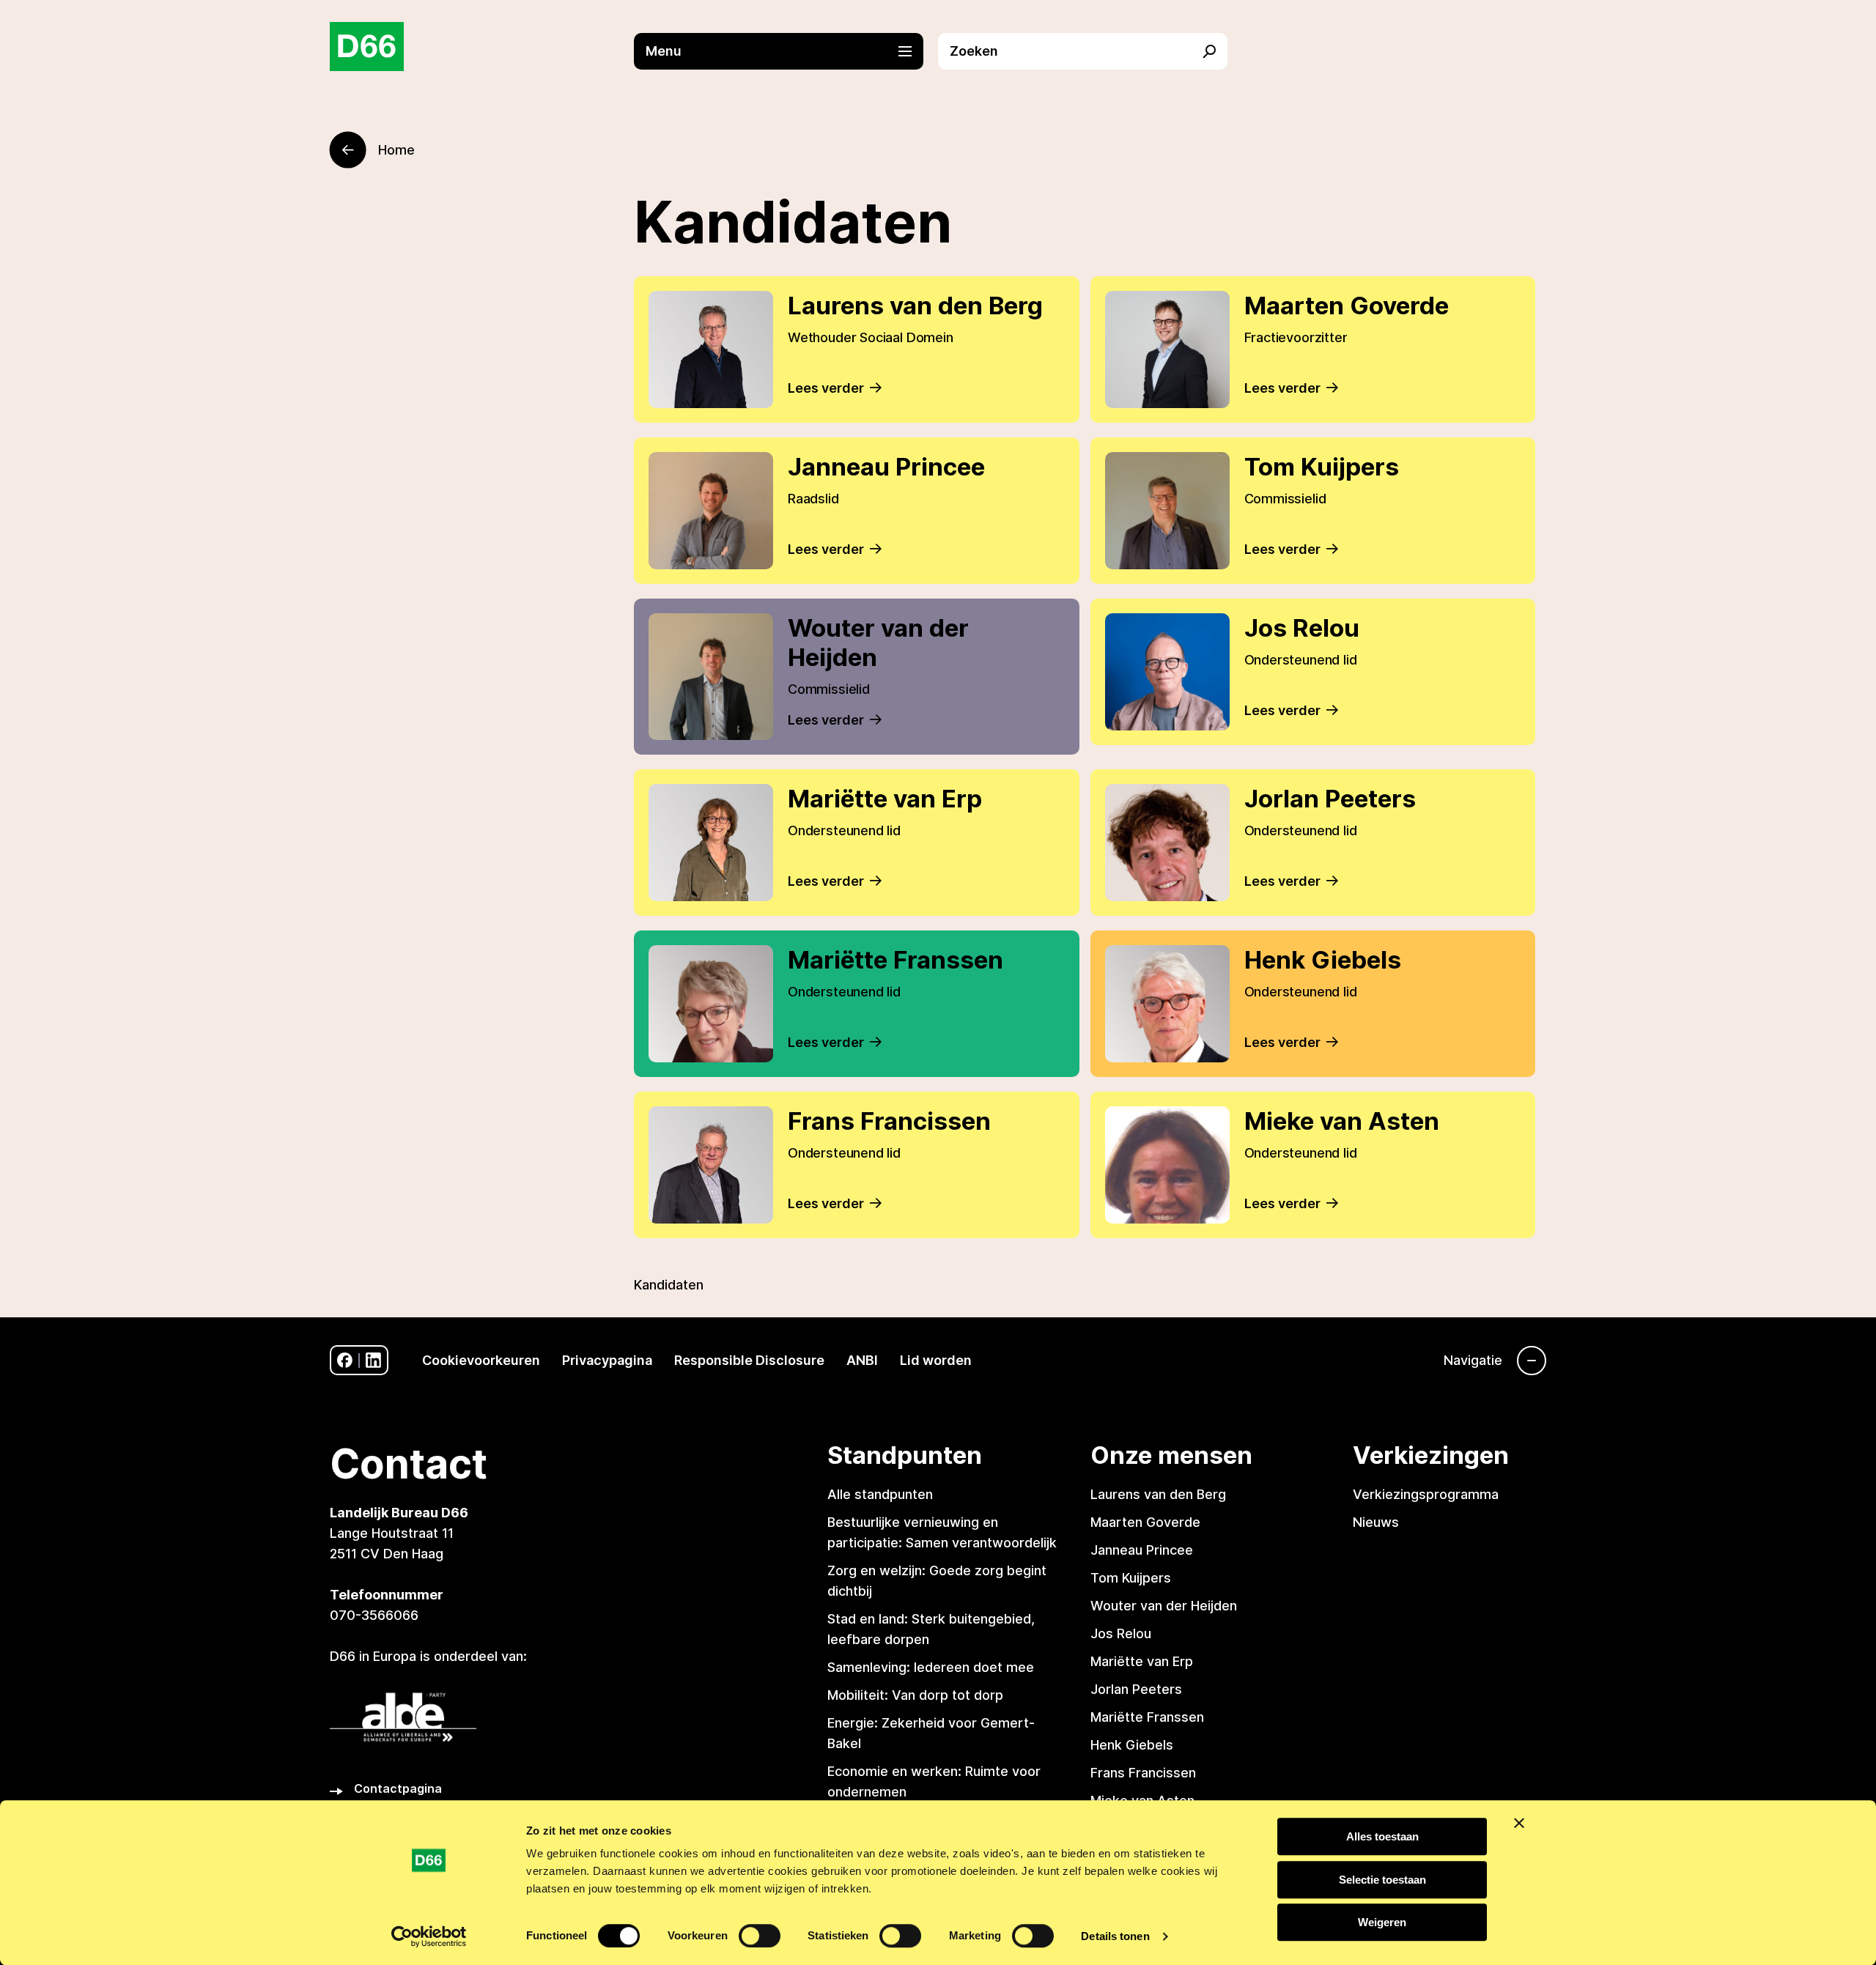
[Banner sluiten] (1519, 1823)
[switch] (760, 1936)
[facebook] (345, 1360)
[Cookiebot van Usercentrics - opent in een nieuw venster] (429, 1936)
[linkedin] (373, 1360)
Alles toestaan (1382, 1836)
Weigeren (1382, 1922)
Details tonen (1115, 1936)
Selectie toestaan (1382, 1880)
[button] (786, 51)
